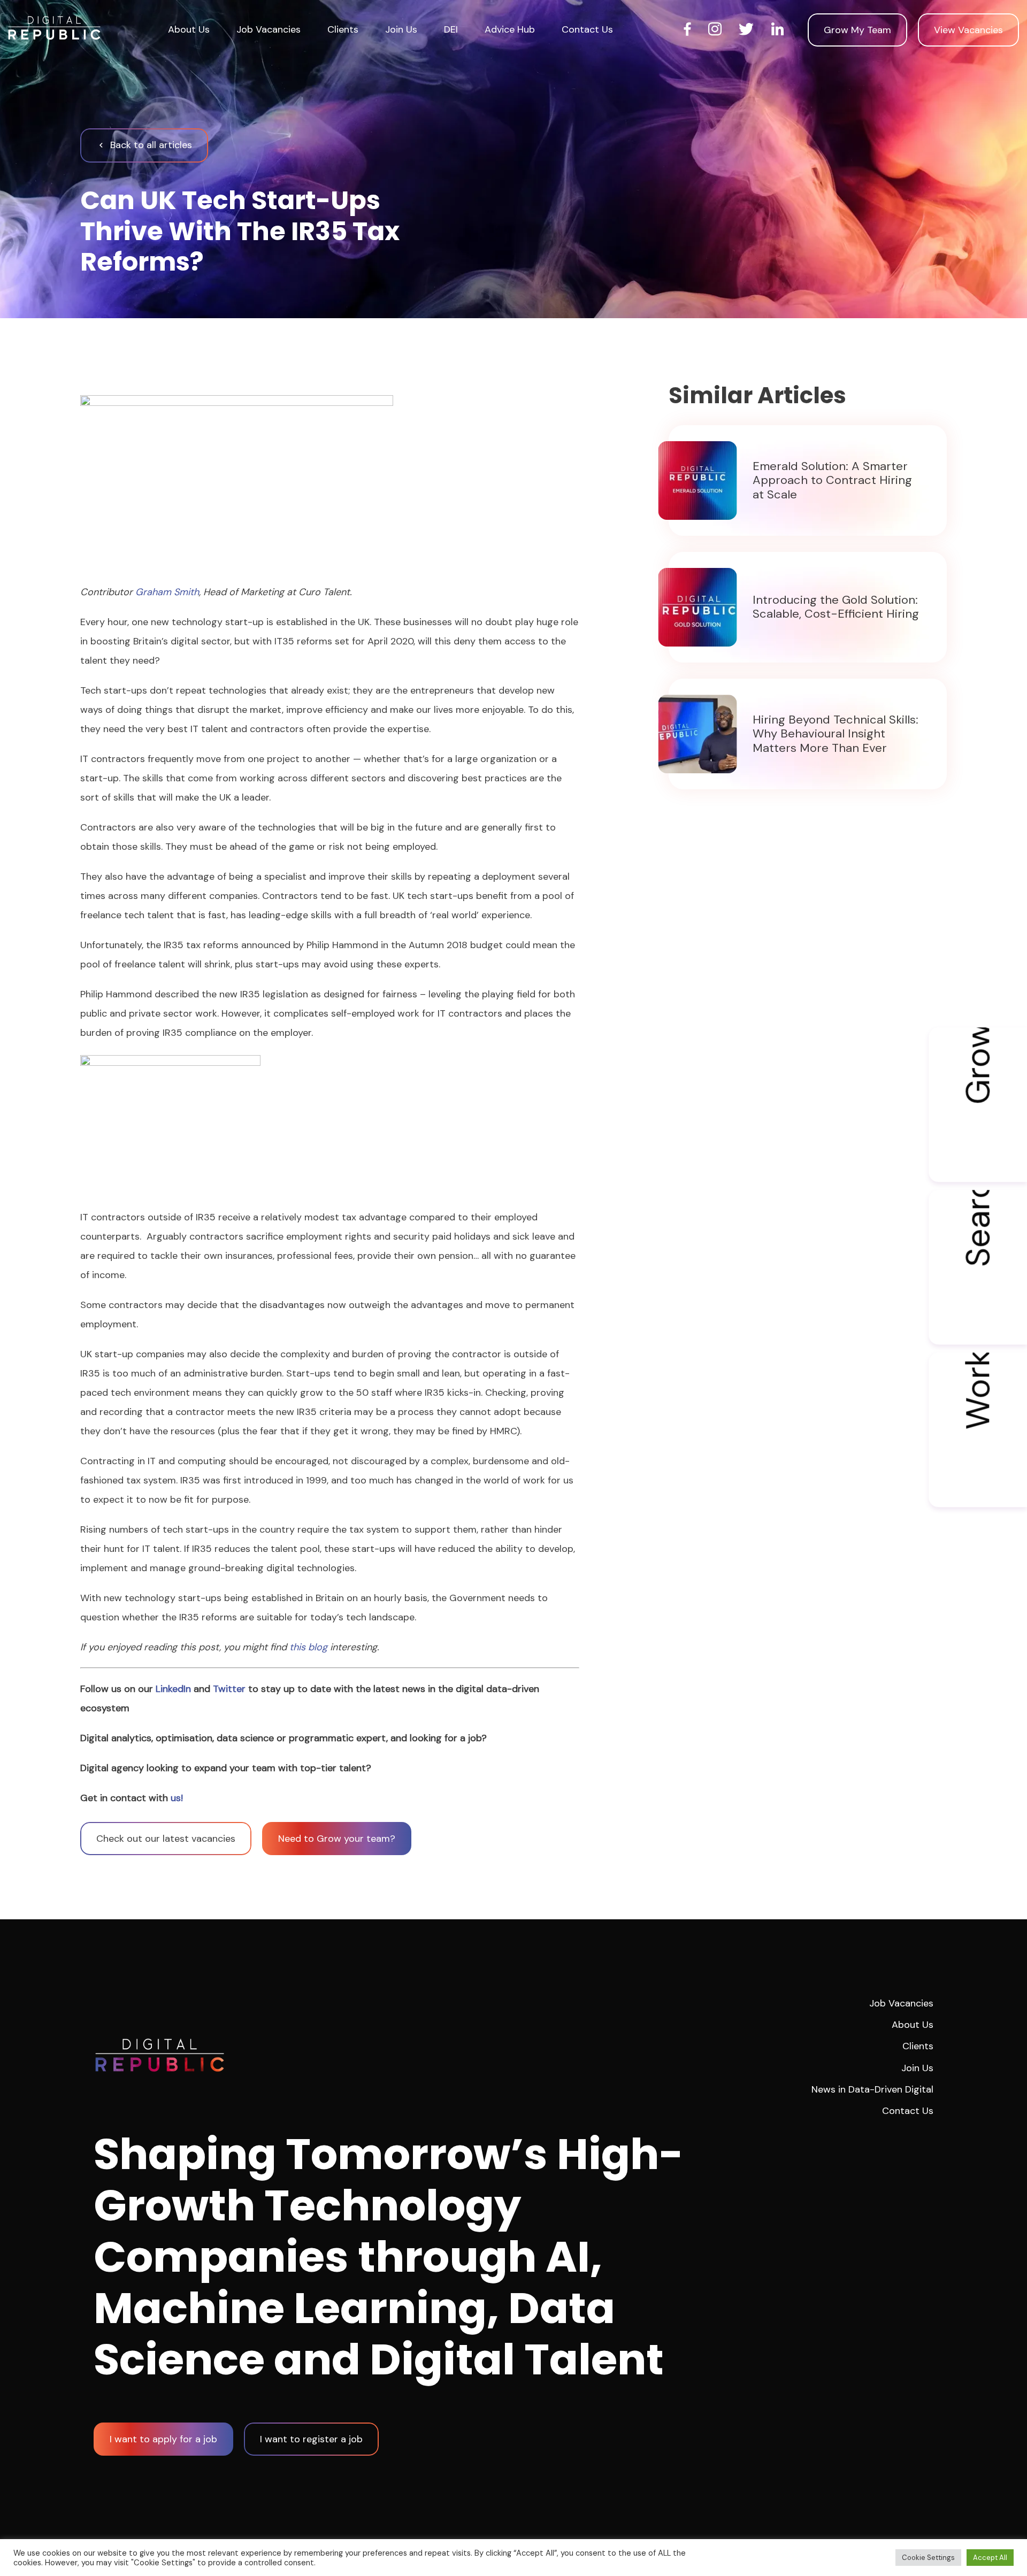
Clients (343, 29)
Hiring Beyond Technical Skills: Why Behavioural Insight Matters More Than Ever (836, 734)
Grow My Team (857, 30)
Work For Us (978, 1391)
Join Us (401, 29)
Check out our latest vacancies (166, 1839)
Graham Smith (167, 592)
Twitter (229, 1689)
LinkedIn (173, 1689)
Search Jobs (978, 1229)
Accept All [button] (990, 2558)
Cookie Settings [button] (928, 2558)
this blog (308, 1647)
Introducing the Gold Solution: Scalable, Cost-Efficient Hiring (836, 607)
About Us (189, 29)
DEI (451, 29)
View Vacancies (968, 30)
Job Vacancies (269, 29)
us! (177, 1798)
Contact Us (587, 29)
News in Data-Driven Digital (872, 2089)
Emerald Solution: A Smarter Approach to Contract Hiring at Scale (832, 480)
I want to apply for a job (163, 2439)
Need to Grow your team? (337, 1839)
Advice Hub (510, 29)
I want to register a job (311, 2439)
